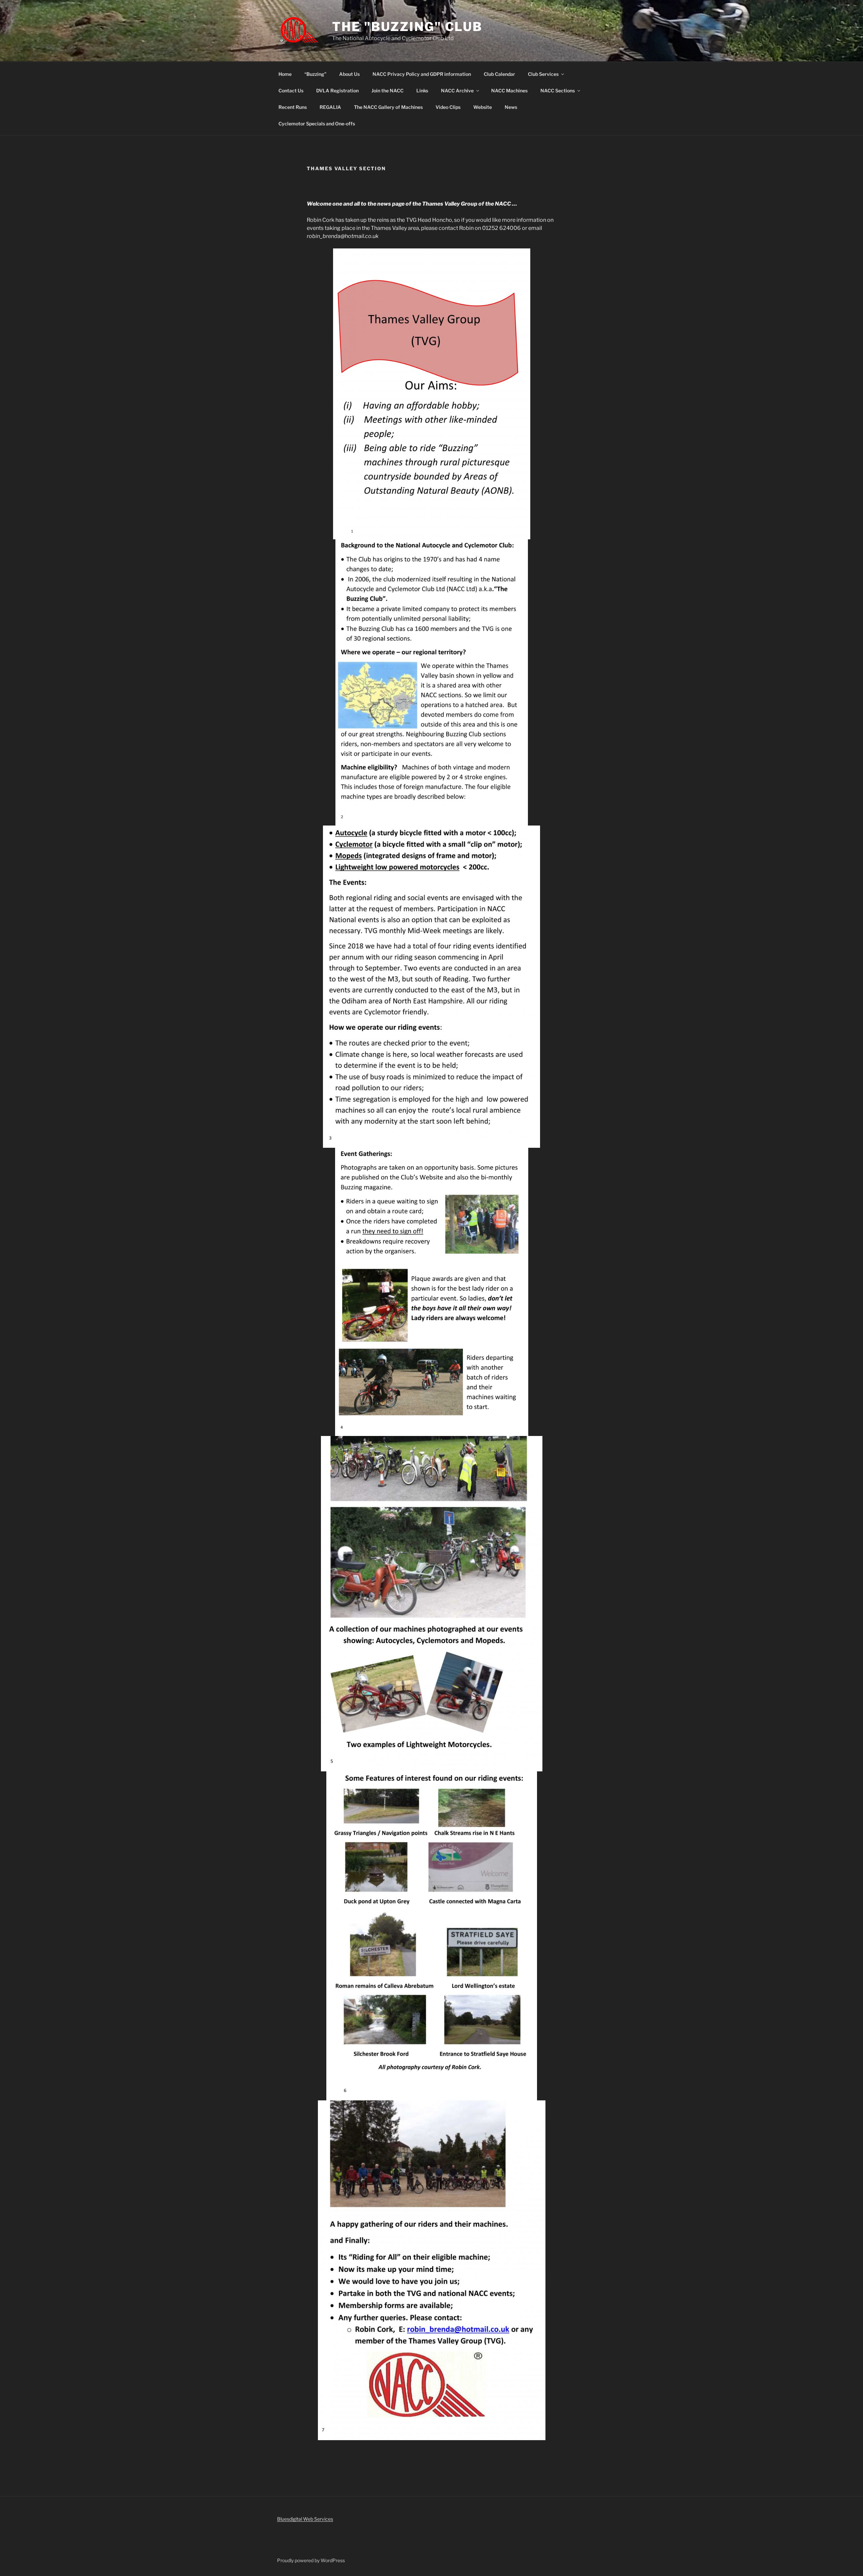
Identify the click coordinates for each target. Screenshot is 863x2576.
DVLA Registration (337, 91)
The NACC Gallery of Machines (388, 107)
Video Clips (448, 107)
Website (483, 107)
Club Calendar (499, 74)
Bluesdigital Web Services (305, 2519)
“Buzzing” (315, 74)
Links (422, 91)
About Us (349, 74)
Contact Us (291, 91)
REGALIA (330, 107)
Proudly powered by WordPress (311, 2560)
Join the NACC (388, 91)
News (511, 107)
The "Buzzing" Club (407, 27)
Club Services (543, 74)
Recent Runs (293, 107)
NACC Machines (509, 91)
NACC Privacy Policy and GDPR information (422, 74)
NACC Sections (558, 91)
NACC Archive (457, 91)
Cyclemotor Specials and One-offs (317, 124)
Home (285, 74)
